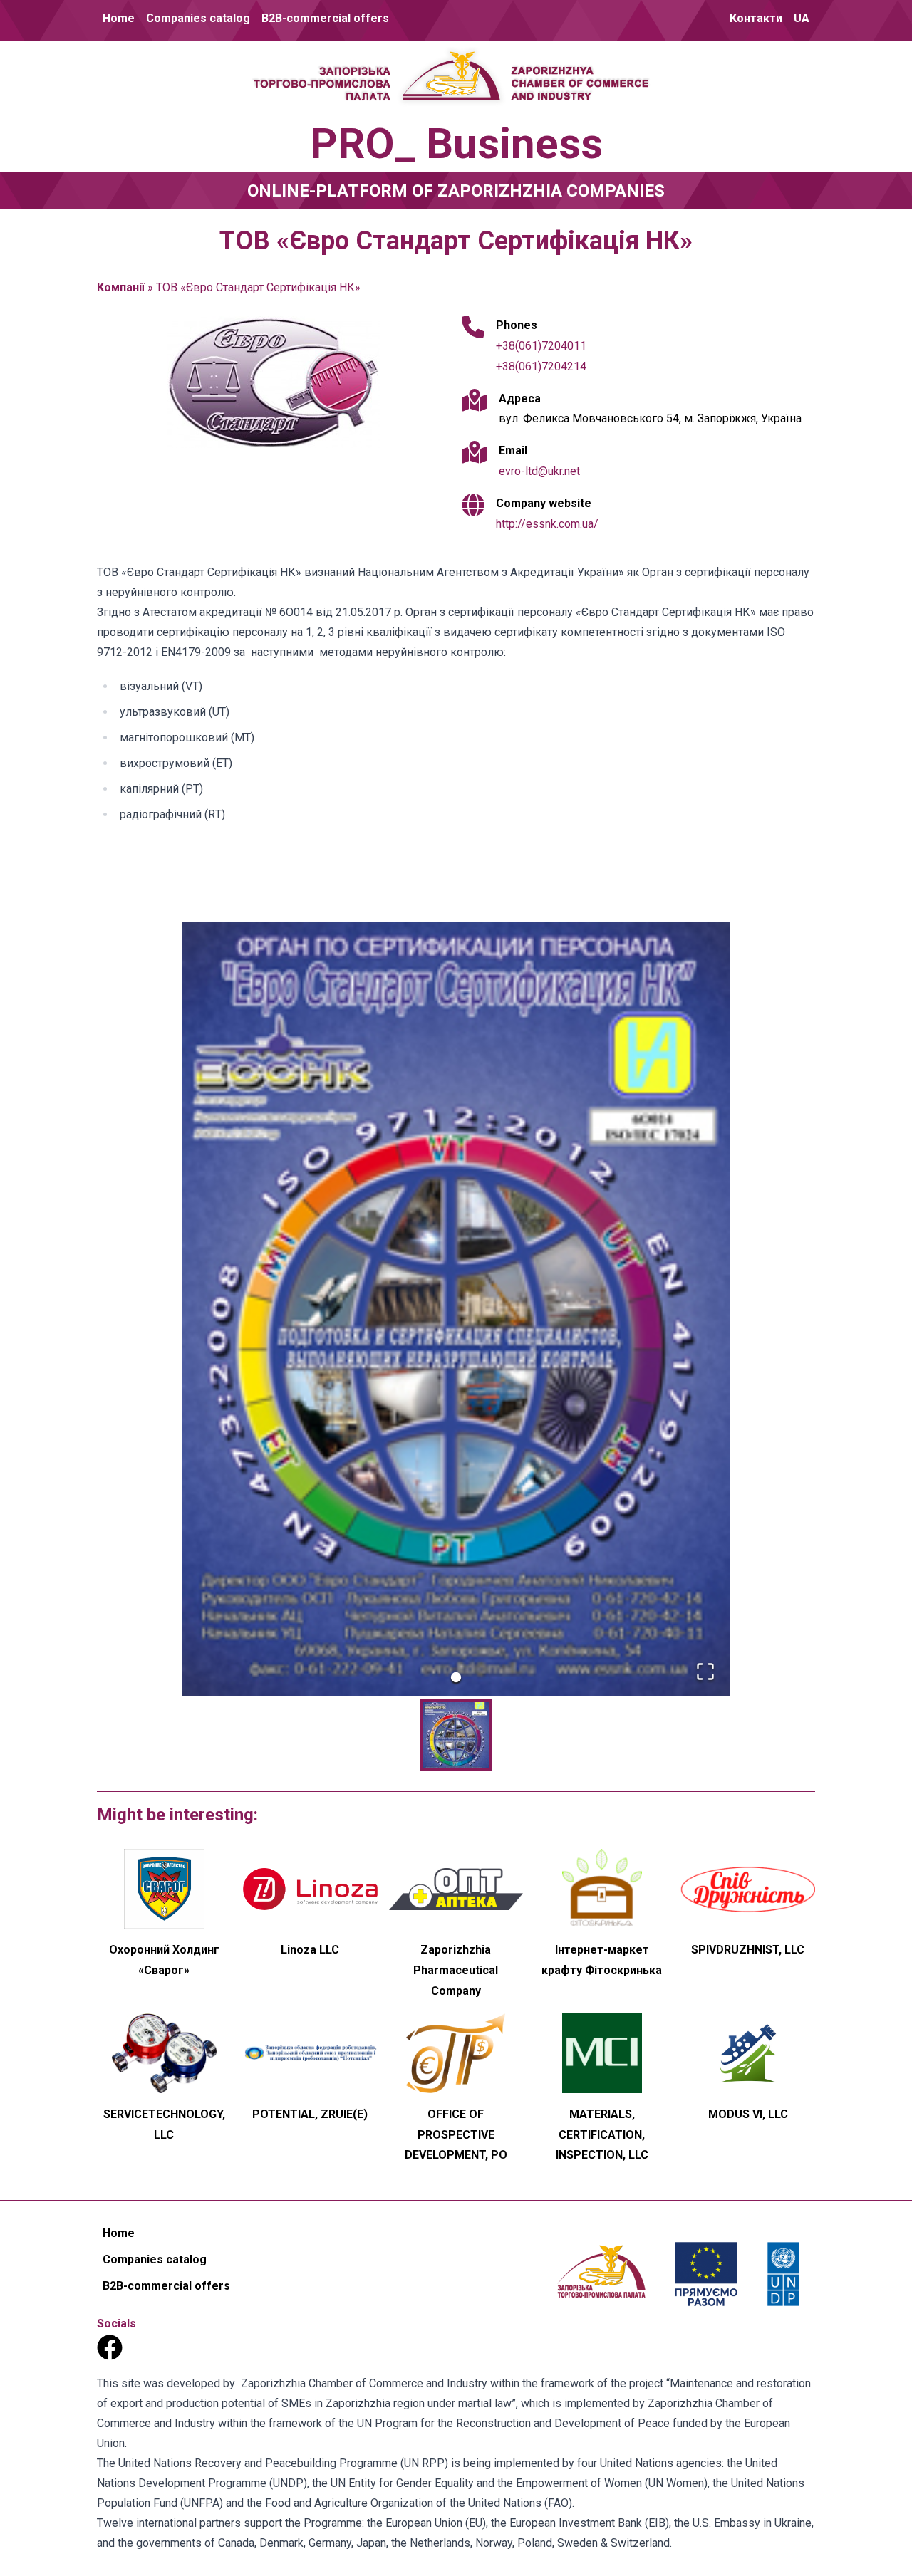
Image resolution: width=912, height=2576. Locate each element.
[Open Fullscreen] (705, 1672)
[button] (456, 1309)
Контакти (756, 18)
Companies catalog (198, 18)
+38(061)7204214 (541, 366)
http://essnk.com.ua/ (547, 524)
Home (119, 18)
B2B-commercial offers (325, 18)
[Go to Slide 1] (456, 1677)
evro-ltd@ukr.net (539, 471)
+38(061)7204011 (541, 346)
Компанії (121, 287)
